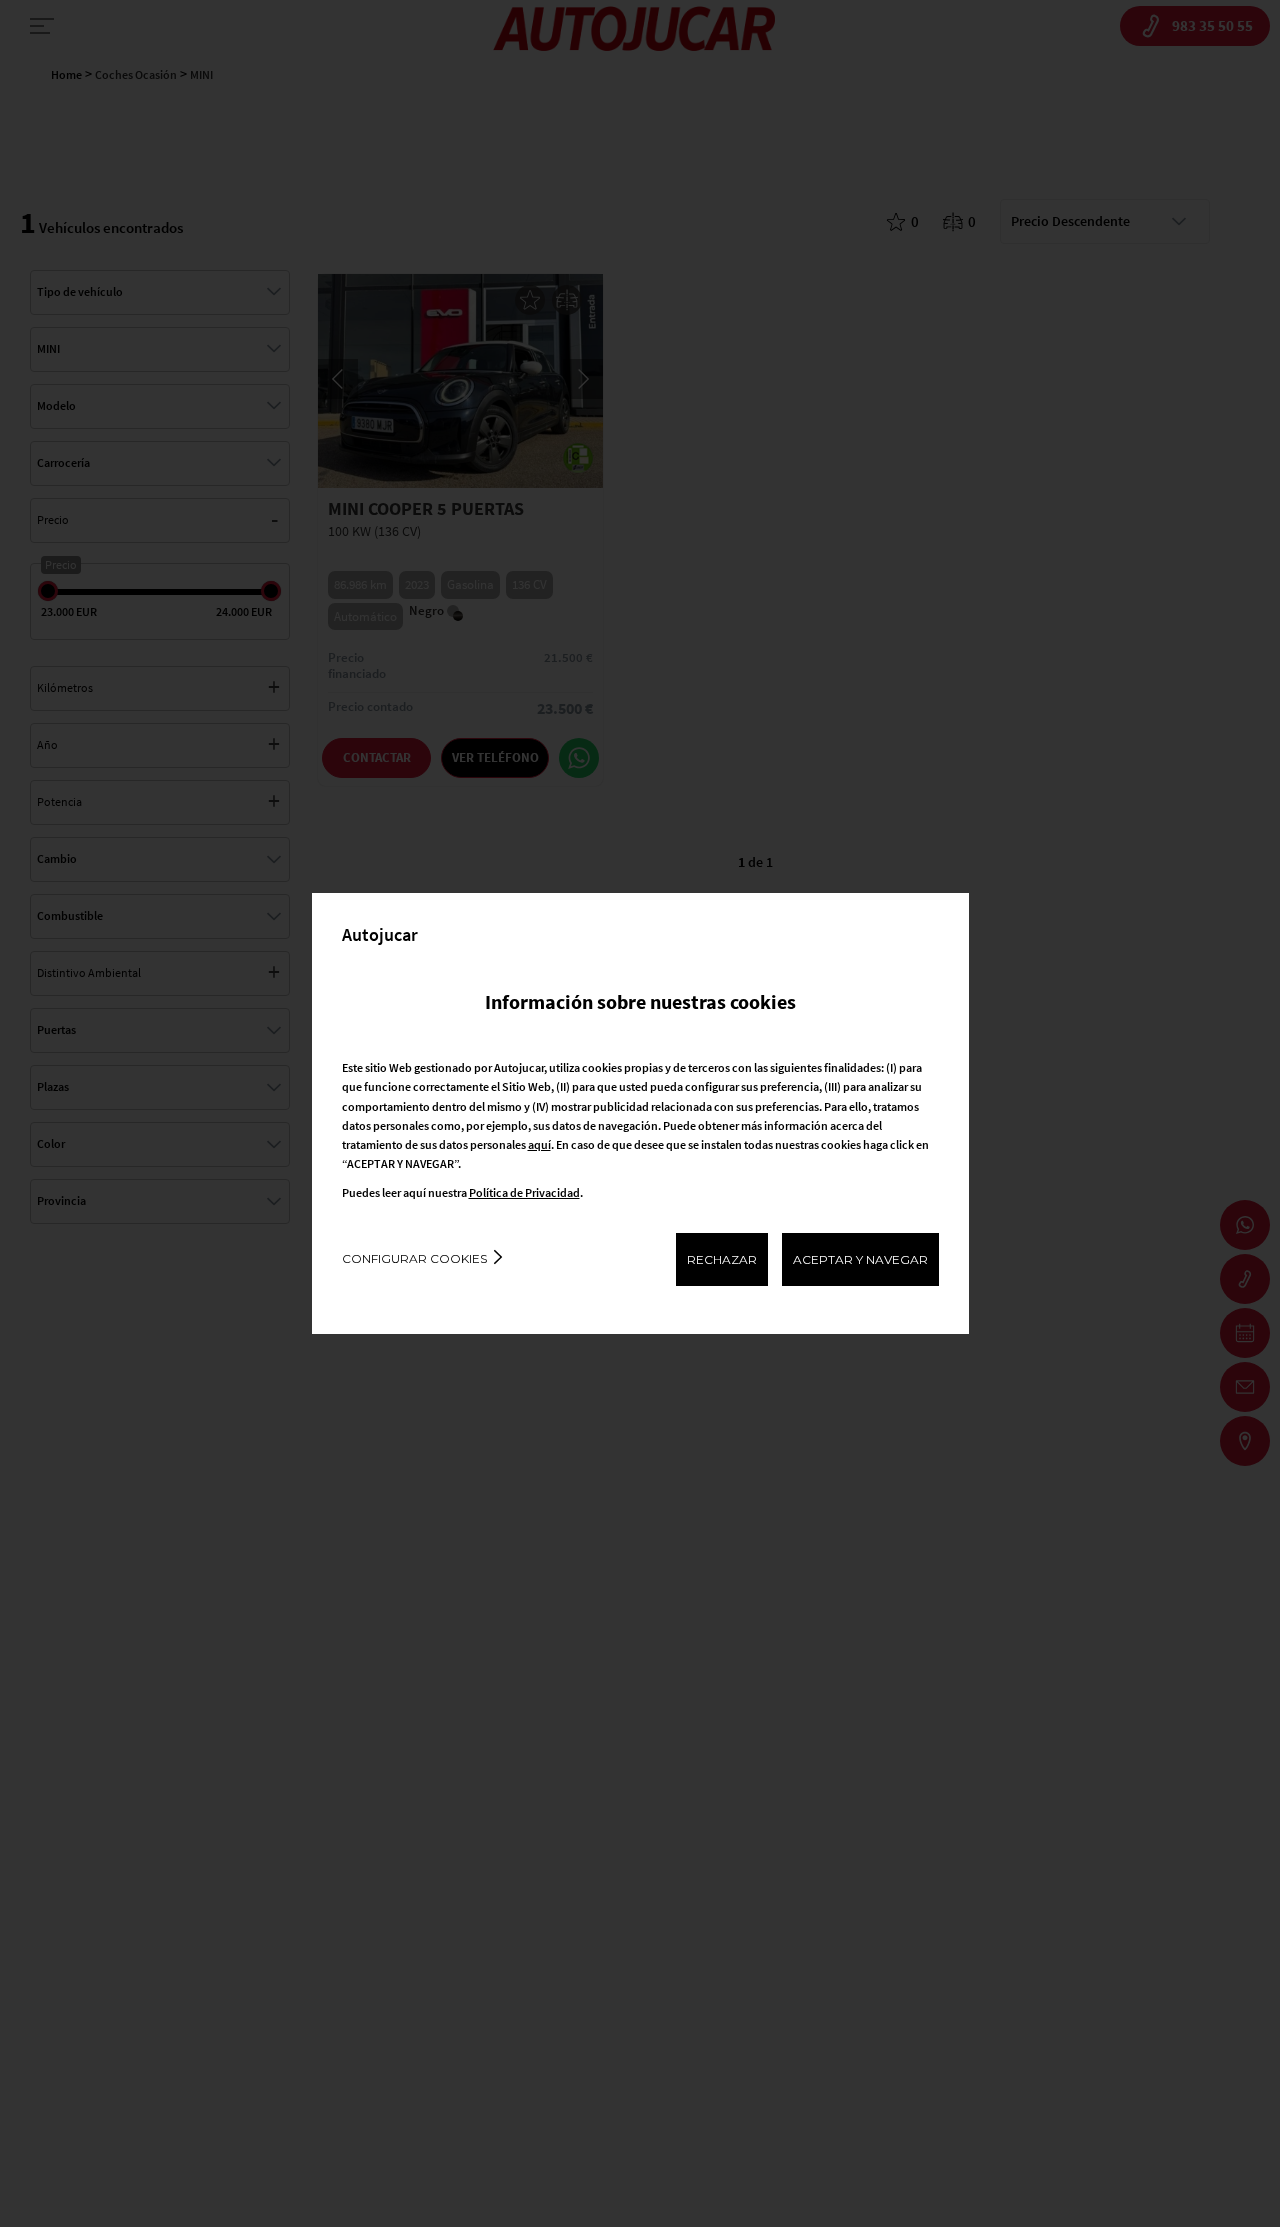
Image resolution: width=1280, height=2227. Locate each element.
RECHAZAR (722, 1259)
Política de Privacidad (524, 1192)
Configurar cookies (414, 1258)
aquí (539, 1144)
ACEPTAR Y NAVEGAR (860, 1259)
